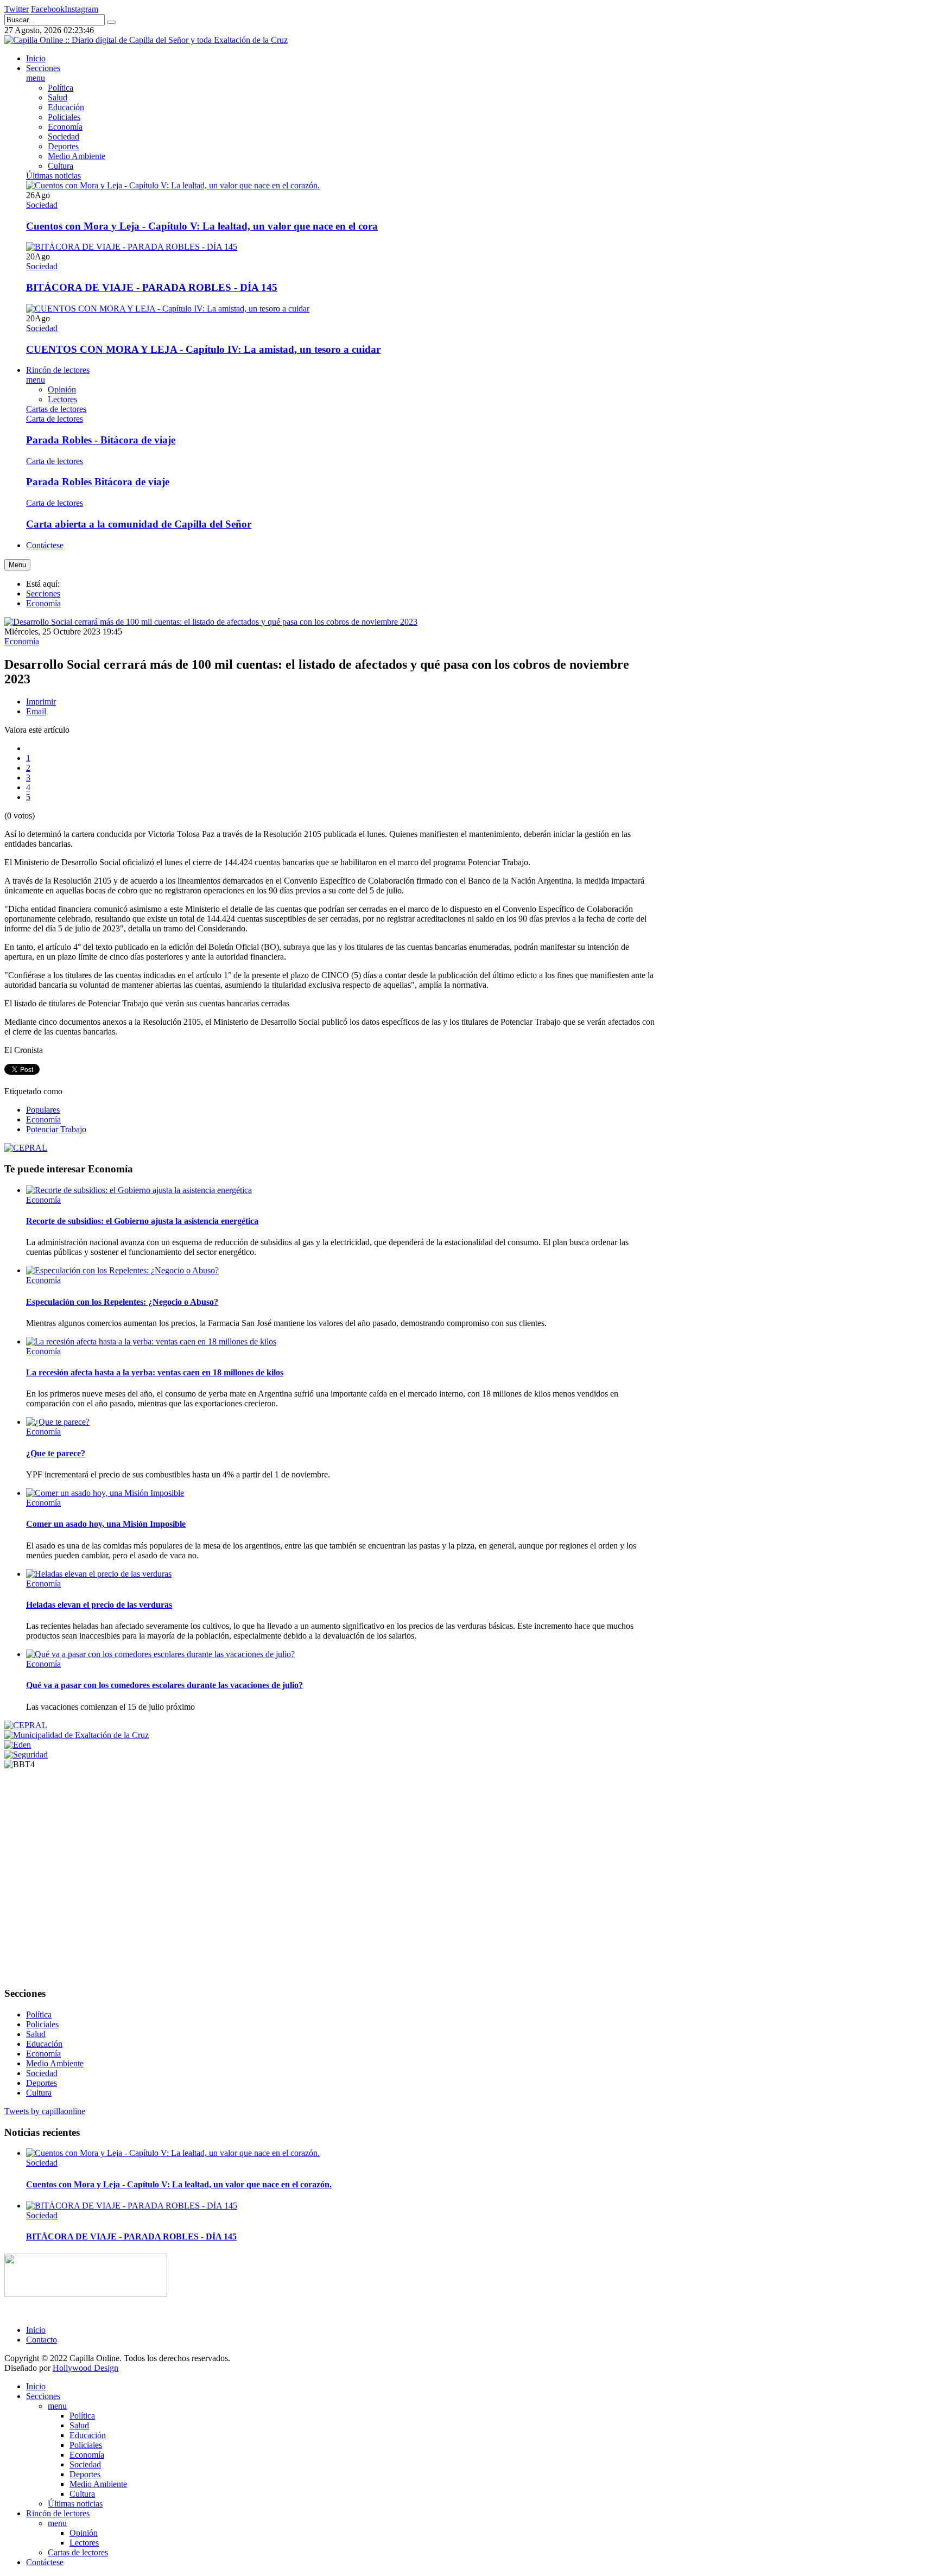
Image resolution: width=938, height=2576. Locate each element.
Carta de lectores (55, 419)
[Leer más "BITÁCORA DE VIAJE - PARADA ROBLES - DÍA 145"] (132, 247)
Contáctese (45, 2562)
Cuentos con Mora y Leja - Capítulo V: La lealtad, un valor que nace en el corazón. (179, 2184)
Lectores (84, 2543)
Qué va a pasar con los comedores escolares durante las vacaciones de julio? (164, 1685)
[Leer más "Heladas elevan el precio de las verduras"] (99, 1574)
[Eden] (18, 1745)
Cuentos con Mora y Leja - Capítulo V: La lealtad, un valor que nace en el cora (202, 226)
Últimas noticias (75, 2504)
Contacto (42, 2340)
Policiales (42, 2024)
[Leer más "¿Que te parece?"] (58, 1422)
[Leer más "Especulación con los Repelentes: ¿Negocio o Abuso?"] (122, 1270)
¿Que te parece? (56, 1453)
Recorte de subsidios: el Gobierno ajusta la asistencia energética (142, 1221)
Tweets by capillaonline (45, 2111)
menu (57, 2406)
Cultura (39, 2093)
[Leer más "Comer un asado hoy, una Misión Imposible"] (105, 1493)
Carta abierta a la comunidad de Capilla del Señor (139, 524)
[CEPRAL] (26, 1725)
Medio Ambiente (55, 2063)
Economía (43, 603)
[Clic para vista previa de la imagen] (211, 622)
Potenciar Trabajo (56, 1129)
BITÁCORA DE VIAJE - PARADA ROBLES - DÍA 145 (152, 287)
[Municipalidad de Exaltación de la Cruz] (77, 1735)
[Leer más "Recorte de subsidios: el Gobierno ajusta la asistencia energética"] (139, 1190)
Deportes (42, 2083)
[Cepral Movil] (26, 1148)
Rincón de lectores (58, 2513)
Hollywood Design (85, 2368)
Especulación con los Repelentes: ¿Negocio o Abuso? (122, 1302)
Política (39, 2015)
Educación (44, 2044)
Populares (43, 1110)
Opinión (84, 2533)
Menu (17, 565)
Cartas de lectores (78, 2552)
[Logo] (86, 2294)
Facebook (48, 9)
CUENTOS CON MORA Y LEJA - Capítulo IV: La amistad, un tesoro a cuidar (203, 349)
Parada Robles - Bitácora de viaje (101, 440)
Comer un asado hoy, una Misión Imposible (106, 1524)
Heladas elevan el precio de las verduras (99, 1605)
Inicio (36, 2330)
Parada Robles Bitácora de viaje (98, 482)
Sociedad (42, 205)
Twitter (17, 9)
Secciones (43, 594)
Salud (36, 2034)
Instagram (81, 9)
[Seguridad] (26, 1755)
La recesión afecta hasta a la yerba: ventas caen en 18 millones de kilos (155, 1372)
